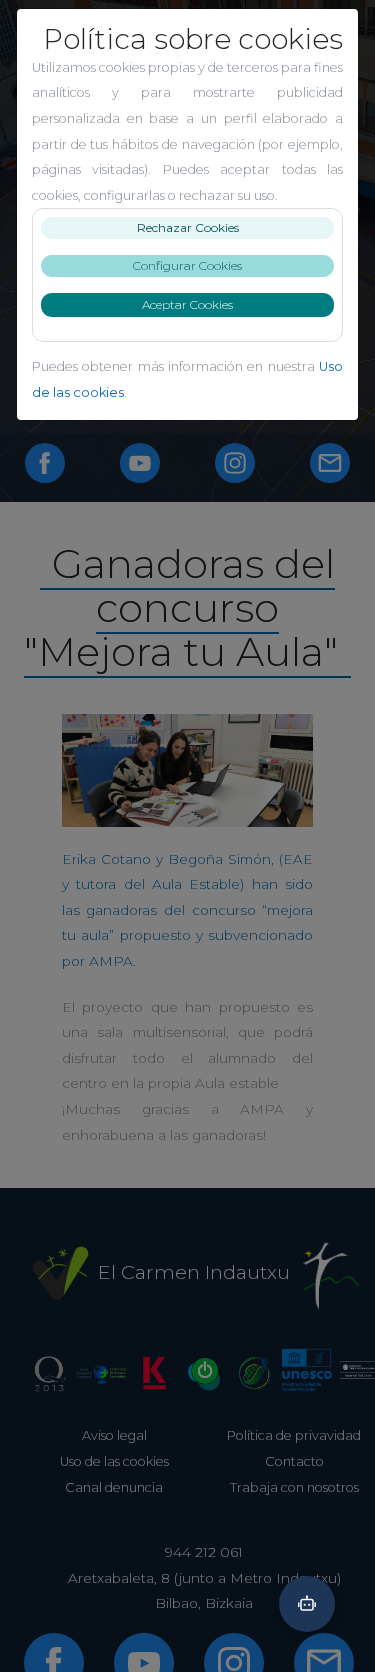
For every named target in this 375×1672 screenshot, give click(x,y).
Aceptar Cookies (187, 304)
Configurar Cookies (187, 265)
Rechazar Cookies (188, 227)
